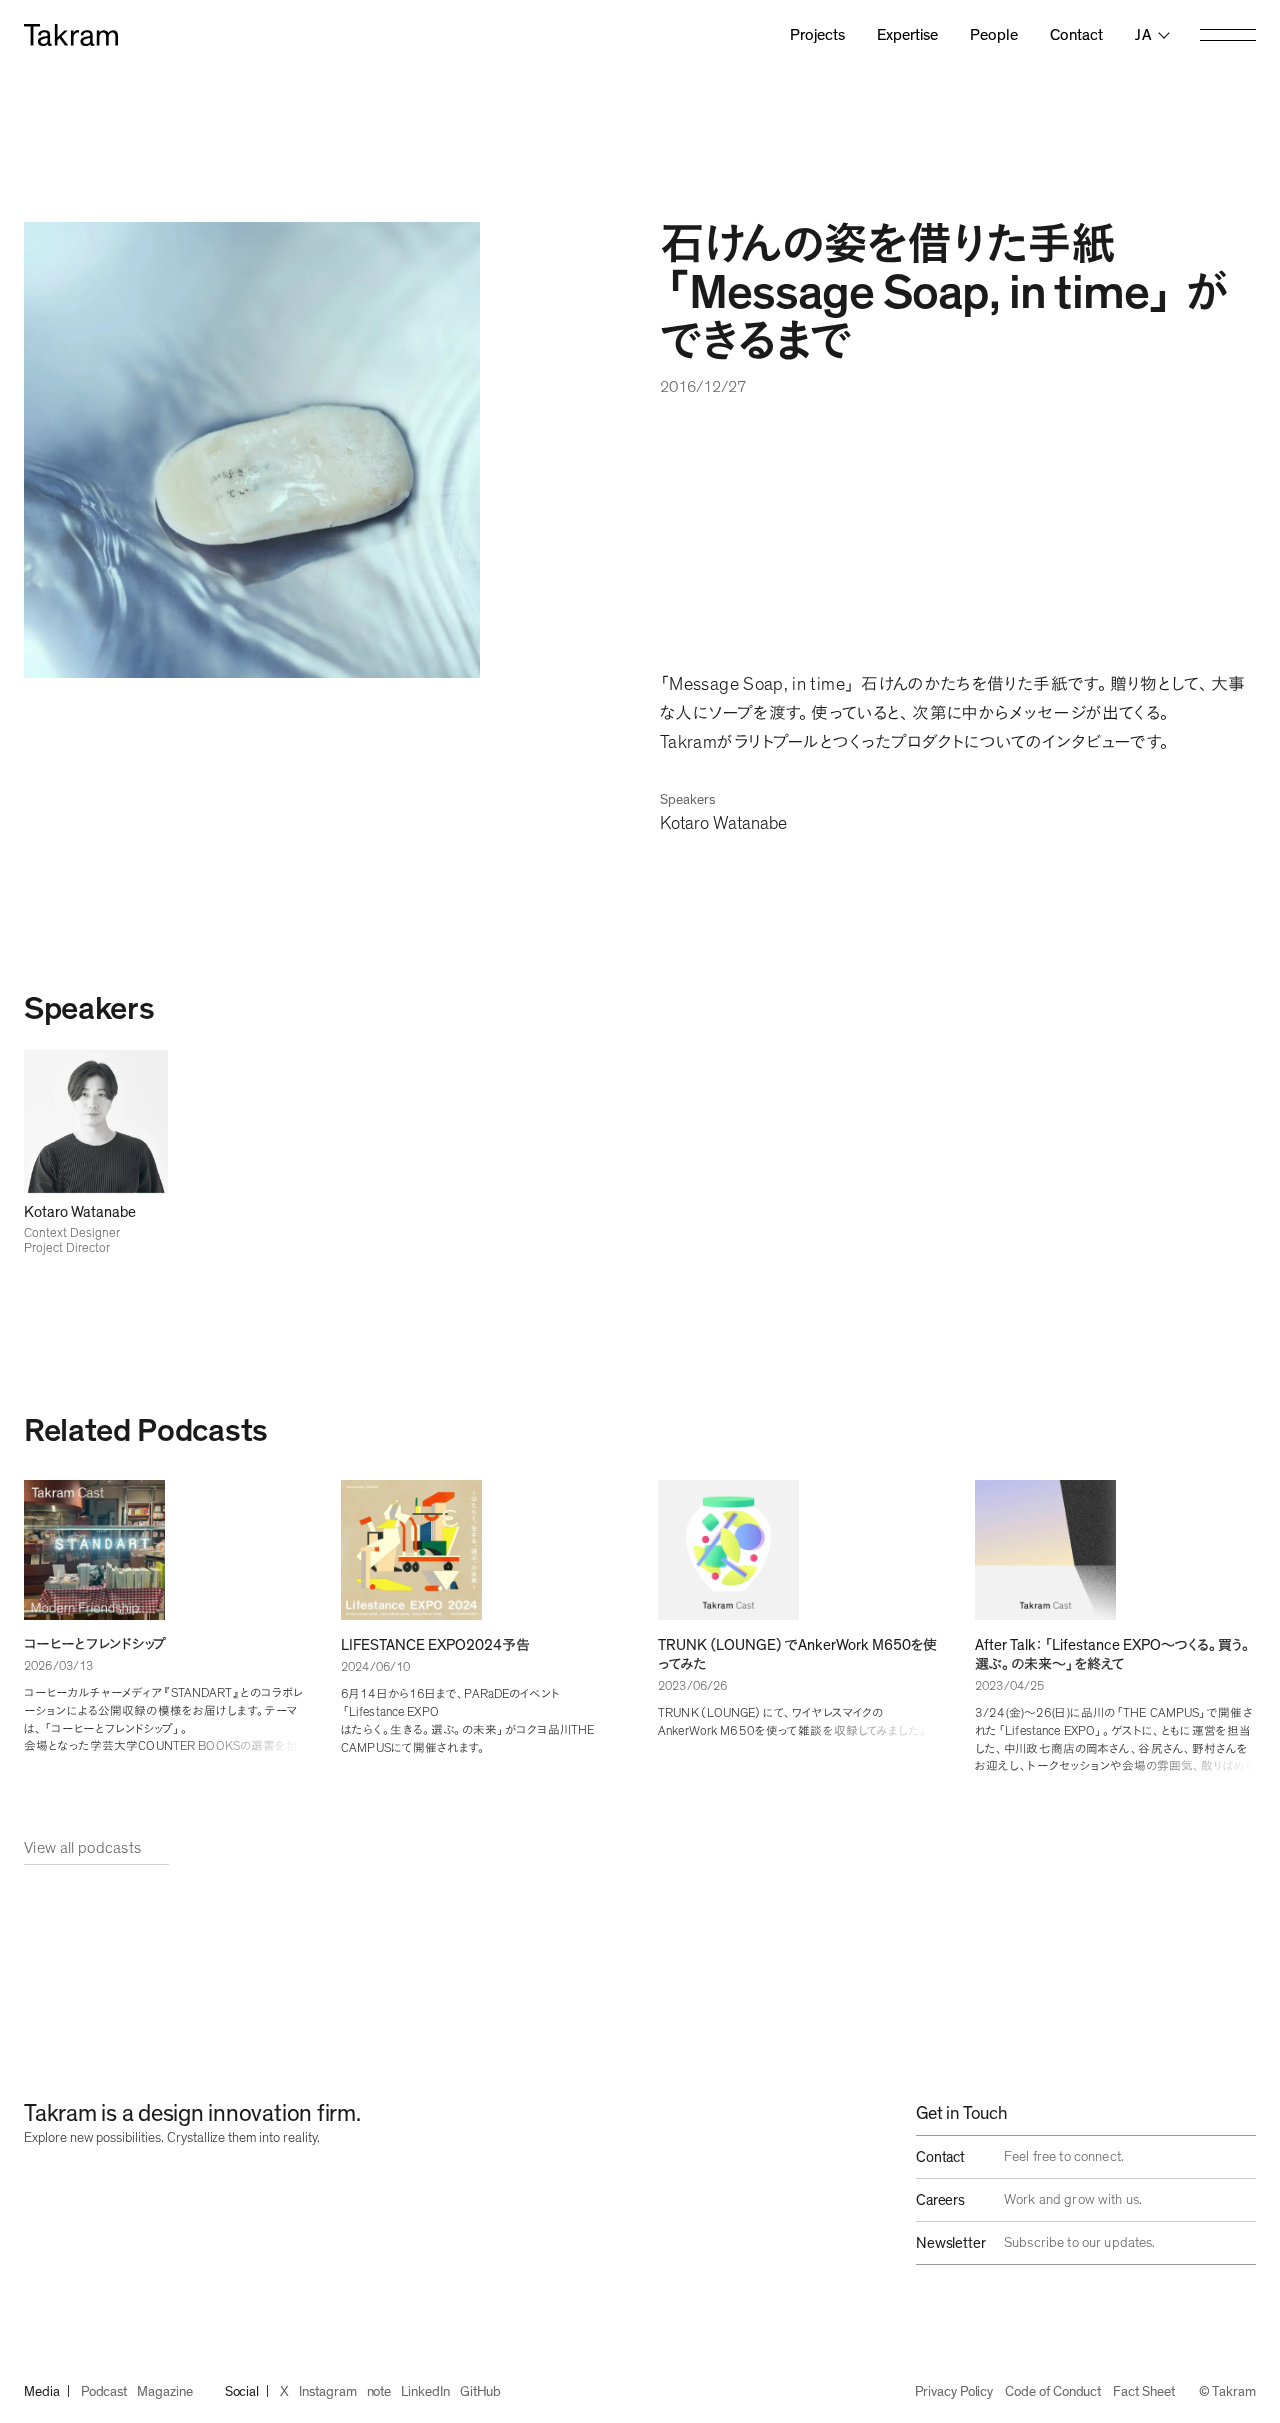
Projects (817, 35)
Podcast (104, 2392)
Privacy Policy (954, 2392)
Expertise (907, 35)
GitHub (481, 2392)
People (994, 35)
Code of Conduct (1053, 2392)
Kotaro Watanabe (723, 824)
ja (1143, 35)
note (379, 2392)
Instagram (327, 2392)
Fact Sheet (1143, 2392)
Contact (1076, 35)
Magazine (164, 2392)
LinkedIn (425, 2392)
